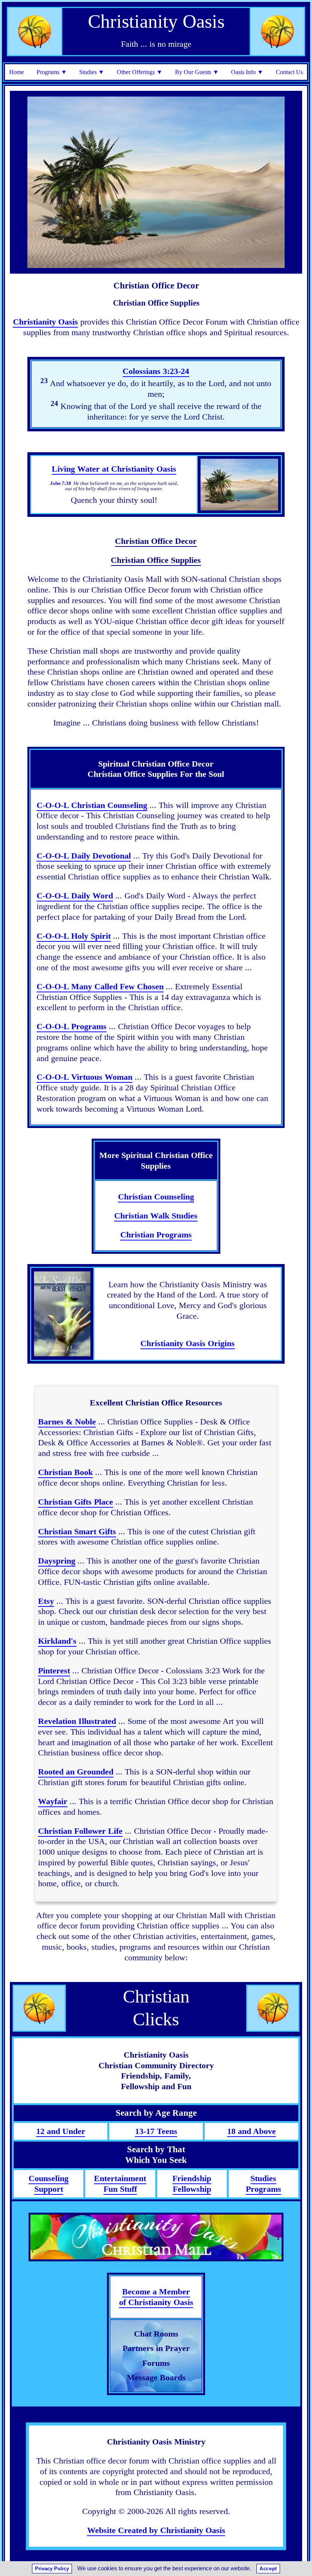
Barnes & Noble (67, 1422)
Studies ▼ (92, 72)
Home (17, 72)
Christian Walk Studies (156, 1216)
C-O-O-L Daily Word (75, 896)
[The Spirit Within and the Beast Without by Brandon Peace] (62, 1314)
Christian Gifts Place (76, 1502)
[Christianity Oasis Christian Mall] (156, 2237)
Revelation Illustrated (77, 1721)
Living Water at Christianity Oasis (114, 469)
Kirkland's (57, 1641)
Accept (268, 2569)
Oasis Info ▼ (247, 72)
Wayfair (53, 1801)
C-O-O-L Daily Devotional (84, 856)
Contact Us (289, 72)
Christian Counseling (156, 1197)
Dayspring (57, 1561)
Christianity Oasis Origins (188, 1343)
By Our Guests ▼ (197, 72)
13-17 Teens (156, 2131)
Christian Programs (156, 1235)
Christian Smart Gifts (77, 1531)
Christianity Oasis (45, 322)
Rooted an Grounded (76, 1772)
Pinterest (54, 1671)
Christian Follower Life (80, 1831)
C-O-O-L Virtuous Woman (84, 1077)
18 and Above (252, 2131)
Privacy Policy (52, 2569)
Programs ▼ (52, 72)
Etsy (46, 1601)
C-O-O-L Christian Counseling (92, 805)
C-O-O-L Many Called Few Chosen (100, 986)
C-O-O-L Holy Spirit (74, 936)
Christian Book (65, 1472)
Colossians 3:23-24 (156, 371)
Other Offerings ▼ (140, 72)
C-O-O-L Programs (72, 1026)
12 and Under (61, 2131)
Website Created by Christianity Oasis (156, 2530)
